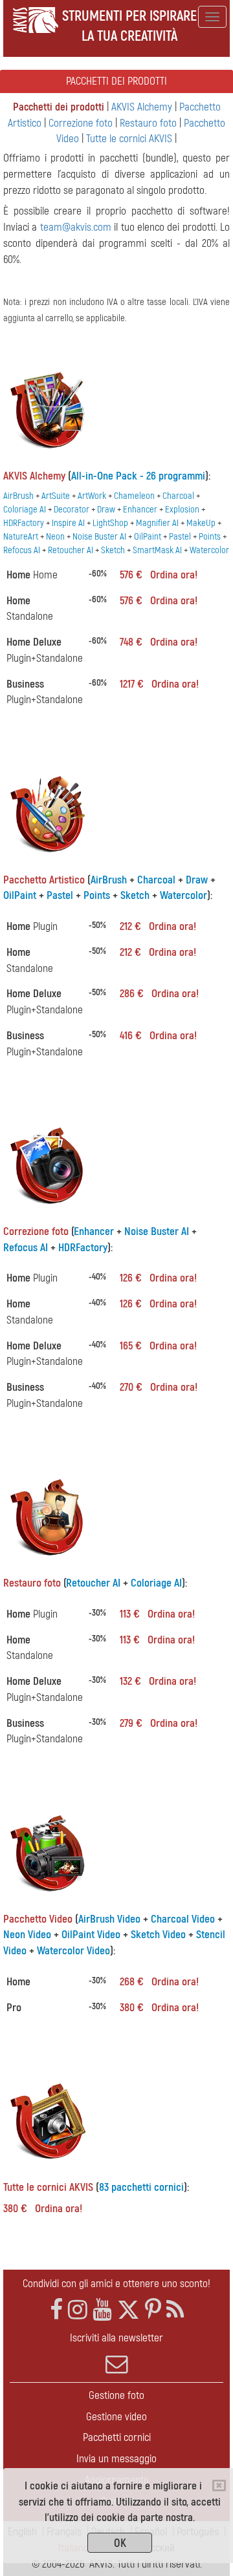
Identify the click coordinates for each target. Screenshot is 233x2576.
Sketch (113, 550)
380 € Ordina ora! (159, 2008)
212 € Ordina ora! (158, 926)
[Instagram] (78, 2310)
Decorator (72, 510)
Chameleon (134, 496)
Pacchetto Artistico (44, 880)
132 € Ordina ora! (158, 1681)
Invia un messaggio (116, 2459)
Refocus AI (22, 550)
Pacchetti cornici (117, 2437)
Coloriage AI (25, 510)
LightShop (110, 523)
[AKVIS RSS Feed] (175, 2310)
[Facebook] (56, 2310)
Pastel (180, 537)
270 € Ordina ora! (159, 1387)
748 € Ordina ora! (159, 642)
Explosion (182, 510)
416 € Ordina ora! (158, 1036)
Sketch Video (158, 1935)
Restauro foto (148, 123)
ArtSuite (56, 496)
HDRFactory (24, 523)
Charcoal (178, 496)
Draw (106, 510)
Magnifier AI (157, 523)
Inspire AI (68, 523)
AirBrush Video (109, 1919)
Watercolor (209, 550)
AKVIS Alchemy (142, 107)
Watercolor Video (73, 1951)
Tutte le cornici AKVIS (129, 139)
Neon (55, 537)
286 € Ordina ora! (159, 994)
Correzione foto (81, 123)
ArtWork (92, 496)
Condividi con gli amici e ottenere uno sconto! (116, 2284)
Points (210, 537)
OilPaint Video (91, 1935)
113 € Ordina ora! (157, 1614)
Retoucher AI (71, 550)
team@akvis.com (76, 227)
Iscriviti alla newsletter (116, 2338)
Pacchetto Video (38, 1919)
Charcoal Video (183, 1919)
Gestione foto (116, 2395)
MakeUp (201, 523)
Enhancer (140, 510)
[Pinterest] (153, 2310)
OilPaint (148, 537)
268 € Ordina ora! (159, 1982)
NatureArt (21, 537)
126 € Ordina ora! (158, 1278)
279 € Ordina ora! (159, 1723)
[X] (128, 2310)
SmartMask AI (157, 550)
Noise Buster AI (99, 537)
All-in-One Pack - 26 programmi (138, 476)
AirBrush (18, 496)
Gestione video (116, 2417)
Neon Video (27, 1935)
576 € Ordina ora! (159, 575)
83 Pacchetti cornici (141, 2187)
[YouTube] (102, 2310)
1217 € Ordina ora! (159, 684)
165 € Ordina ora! (158, 1346)
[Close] (219, 2486)
